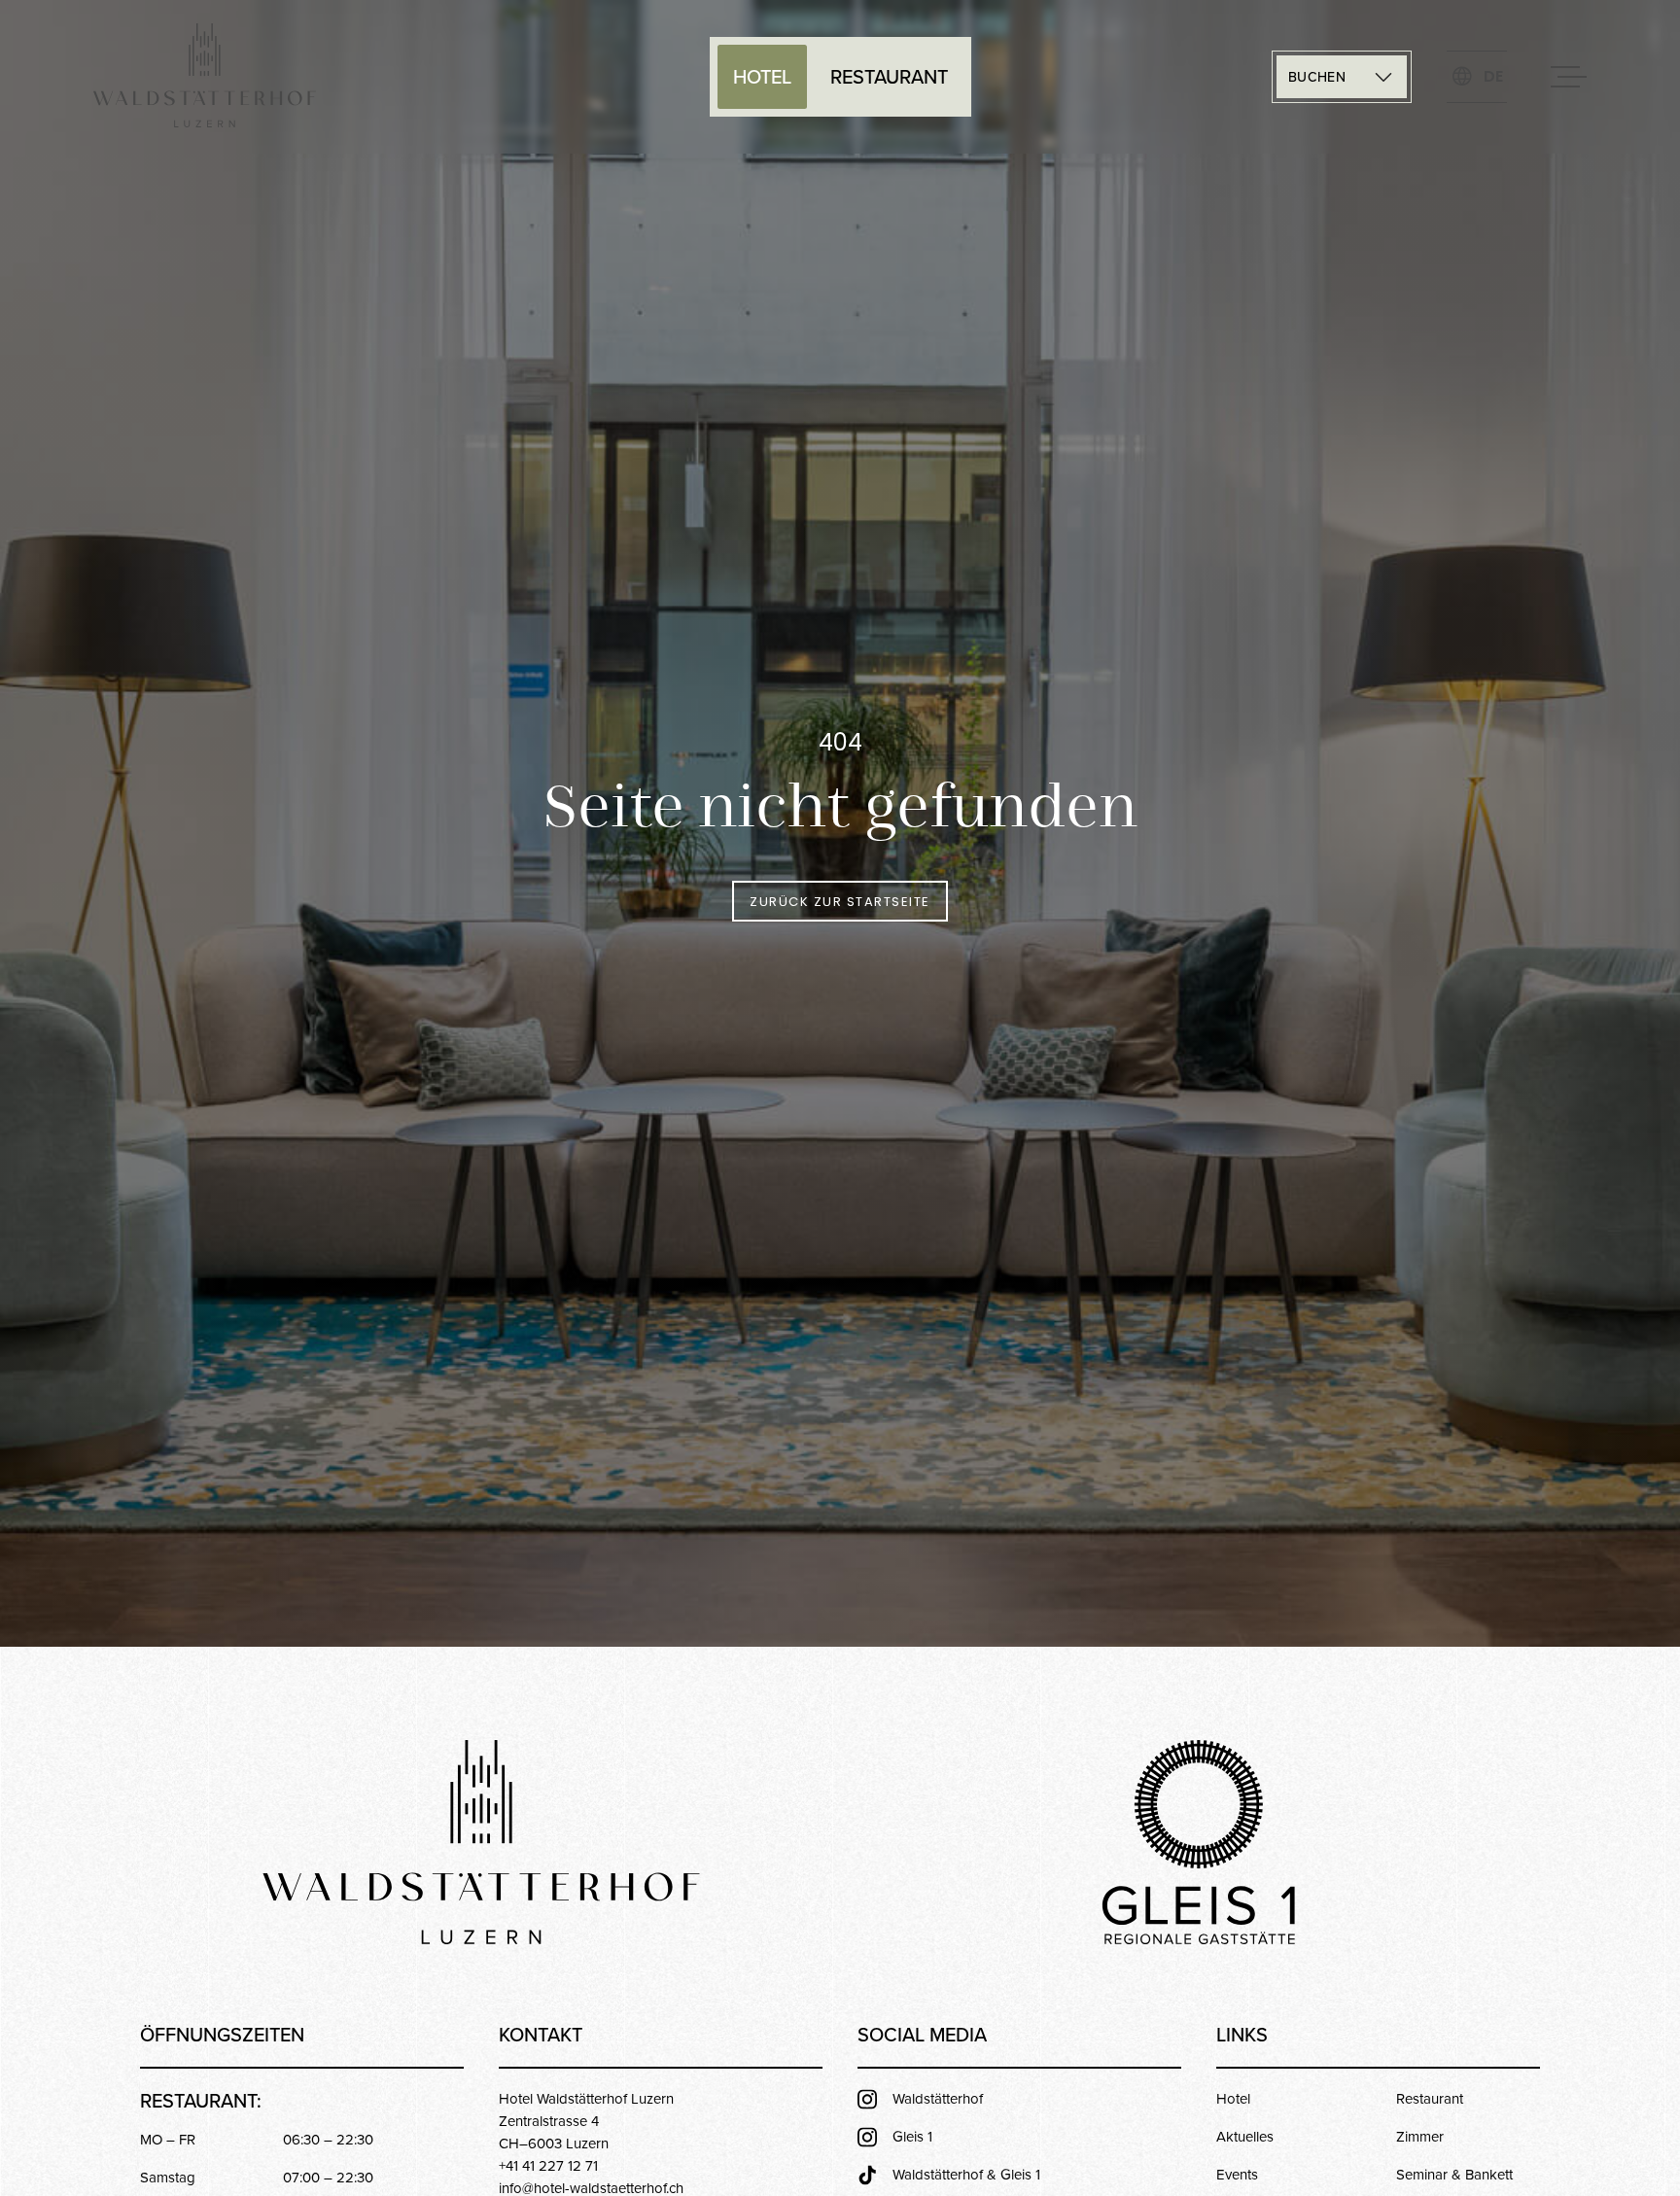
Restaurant (889, 76)
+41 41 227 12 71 (548, 2165)
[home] (205, 77)
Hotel (762, 76)
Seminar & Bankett (1454, 2174)
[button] (1342, 77)
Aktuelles (1245, 2136)
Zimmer (1420, 2136)
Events (1237, 2174)
